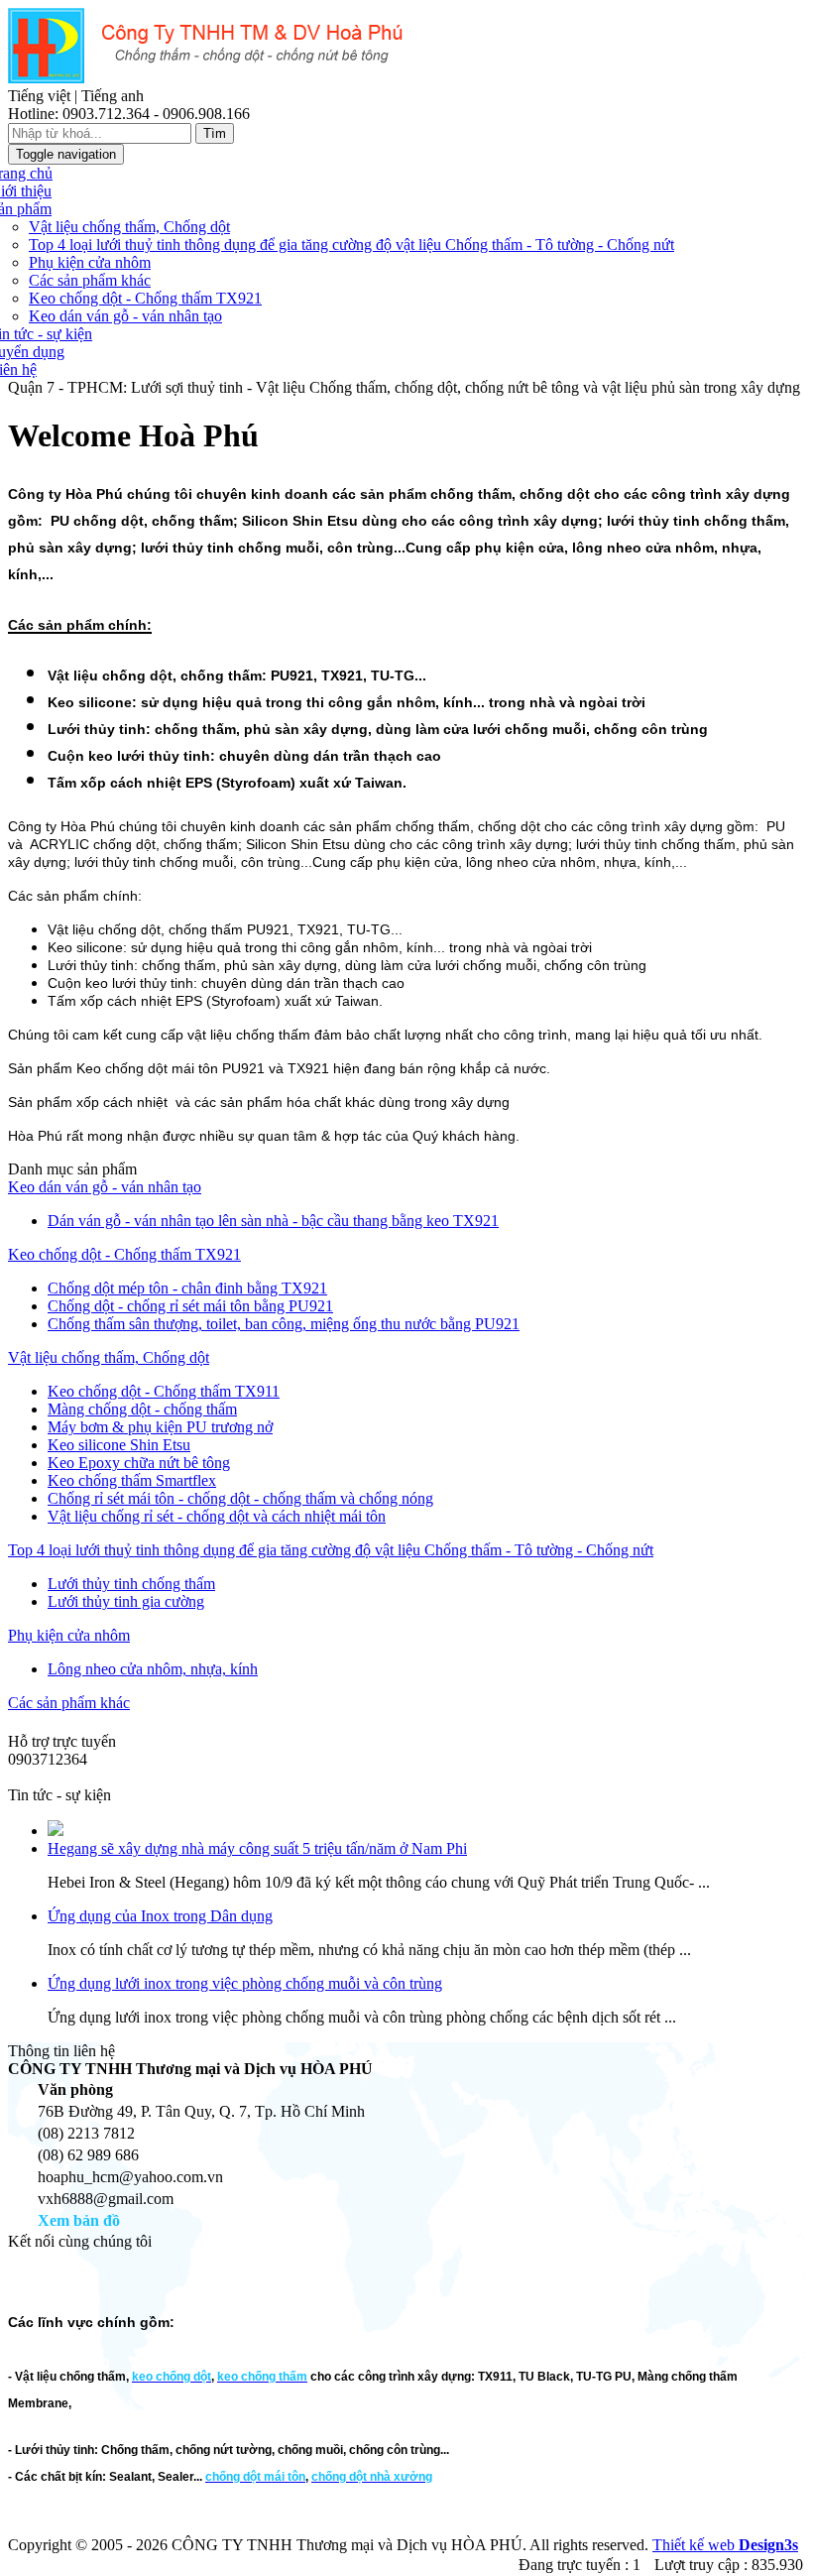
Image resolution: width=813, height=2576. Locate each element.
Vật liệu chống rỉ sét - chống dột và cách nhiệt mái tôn (217, 1516)
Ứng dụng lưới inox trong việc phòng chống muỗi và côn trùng (245, 1983)
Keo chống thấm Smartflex (132, 1480)
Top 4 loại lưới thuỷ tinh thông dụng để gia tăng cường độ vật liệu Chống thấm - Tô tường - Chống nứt (351, 245)
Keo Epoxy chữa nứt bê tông (139, 1463)
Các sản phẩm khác (90, 280)
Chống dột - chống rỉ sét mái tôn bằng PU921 (190, 1306)
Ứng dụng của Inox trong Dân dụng (160, 1916)
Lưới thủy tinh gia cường (126, 1601)
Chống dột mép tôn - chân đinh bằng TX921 (187, 1288)
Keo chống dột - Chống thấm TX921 (145, 298)
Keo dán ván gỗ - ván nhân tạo (125, 316)
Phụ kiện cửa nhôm (90, 262)
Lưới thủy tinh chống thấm (131, 1584)
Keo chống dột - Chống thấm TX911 (164, 1391)
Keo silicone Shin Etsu (119, 1445)
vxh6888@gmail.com (76, 1777)
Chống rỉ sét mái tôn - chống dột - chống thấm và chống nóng (240, 1498)
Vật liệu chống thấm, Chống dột (129, 227)
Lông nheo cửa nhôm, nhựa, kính (153, 1669)
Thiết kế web (725, 2545)
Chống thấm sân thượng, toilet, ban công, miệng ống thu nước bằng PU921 (284, 1324)
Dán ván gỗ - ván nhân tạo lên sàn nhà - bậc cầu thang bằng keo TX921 (273, 1221)
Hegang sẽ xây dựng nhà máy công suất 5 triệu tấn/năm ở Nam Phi (257, 1848)
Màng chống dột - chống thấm (142, 1409)
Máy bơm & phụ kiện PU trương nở (160, 1427)
